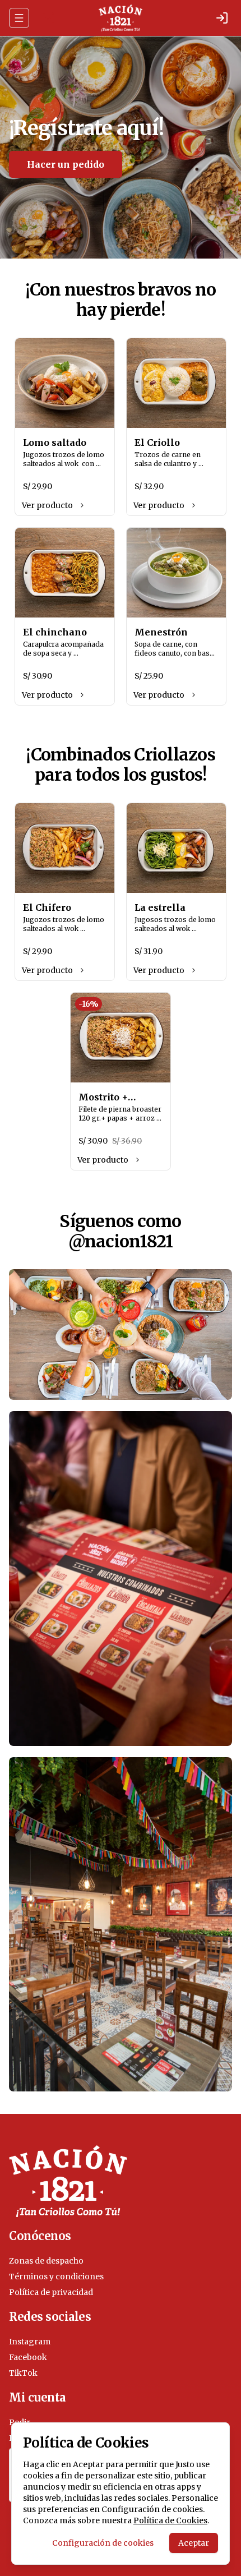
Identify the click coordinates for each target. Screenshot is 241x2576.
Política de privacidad (51, 2292)
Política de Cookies (170, 2520)
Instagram (30, 2342)
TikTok (23, 2373)
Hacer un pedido (66, 164)
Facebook (28, 2357)
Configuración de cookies (103, 2543)
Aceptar (194, 2543)
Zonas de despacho (46, 2261)
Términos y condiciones (56, 2277)
